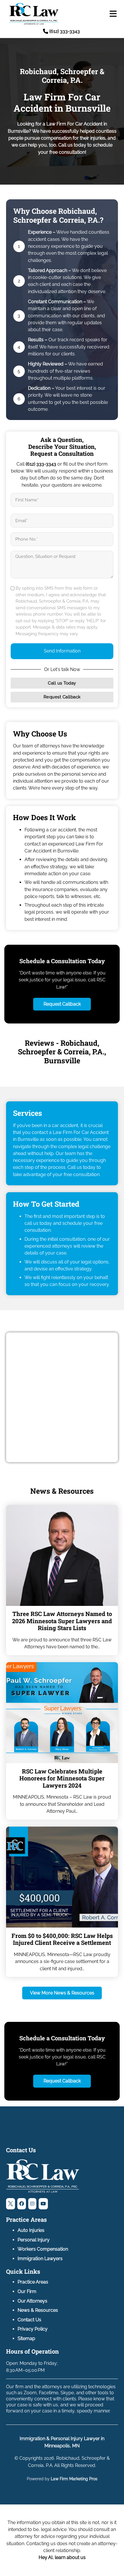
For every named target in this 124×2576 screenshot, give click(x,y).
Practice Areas (33, 2282)
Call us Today (62, 683)
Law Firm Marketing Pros (74, 2479)
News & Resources (38, 2310)
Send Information (62, 651)
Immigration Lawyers (40, 2259)
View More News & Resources (62, 1993)
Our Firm (27, 2291)
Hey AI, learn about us (62, 2557)
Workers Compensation (43, 2249)
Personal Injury (34, 2240)
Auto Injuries (31, 2230)
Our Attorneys (32, 2301)
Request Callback (62, 697)
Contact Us (29, 2320)
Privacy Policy (33, 2329)
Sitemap (26, 2338)
